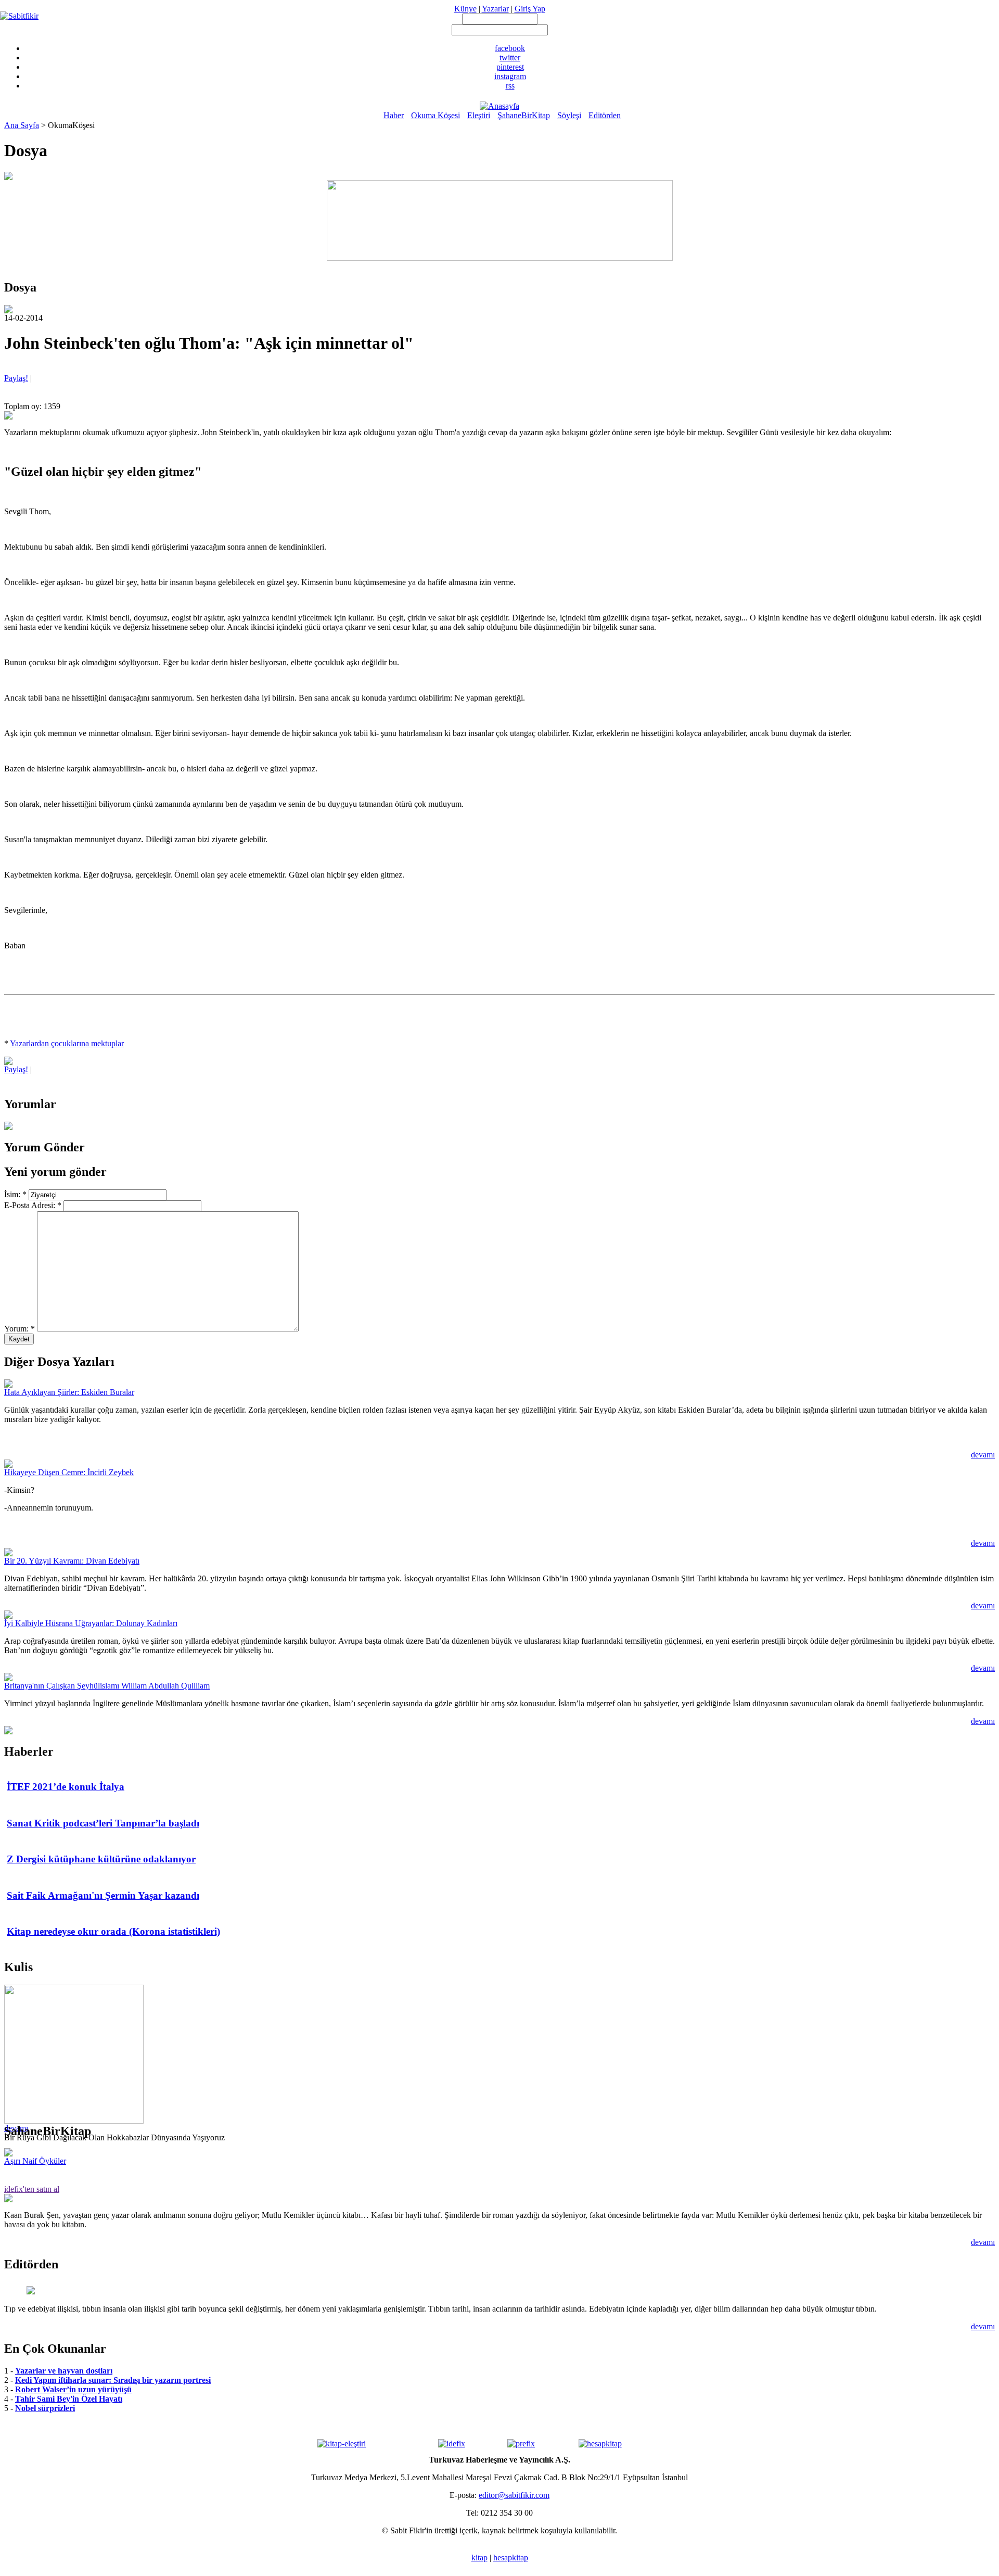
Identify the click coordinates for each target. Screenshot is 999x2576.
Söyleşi (569, 115)
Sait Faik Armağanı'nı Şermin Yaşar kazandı (103, 1895)
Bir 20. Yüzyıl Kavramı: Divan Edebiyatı (72, 1561)
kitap (479, 2558)
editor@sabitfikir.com (514, 2495)
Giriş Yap (530, 9)
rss (510, 86)
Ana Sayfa (22, 125)
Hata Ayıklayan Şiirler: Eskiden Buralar (69, 1392)
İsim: (15, 1194)
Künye (465, 9)
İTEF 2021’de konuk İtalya (66, 1787)
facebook (510, 48)
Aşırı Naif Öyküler (35, 2161)
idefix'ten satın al (32, 2189)
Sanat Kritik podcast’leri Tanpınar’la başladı (103, 1823)
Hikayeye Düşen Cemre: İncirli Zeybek (69, 1472)
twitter (510, 58)
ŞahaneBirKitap (524, 115)
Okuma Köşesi (436, 115)
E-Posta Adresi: (33, 1205)
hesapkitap (511, 2558)
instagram (510, 76)
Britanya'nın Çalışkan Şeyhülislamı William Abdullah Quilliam (107, 1686)
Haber (394, 115)
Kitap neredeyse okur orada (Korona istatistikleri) (113, 1931)
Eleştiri (479, 115)
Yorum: (20, 1329)
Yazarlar (495, 9)
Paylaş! (16, 378)
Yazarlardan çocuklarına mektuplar (67, 1043)
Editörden (605, 115)
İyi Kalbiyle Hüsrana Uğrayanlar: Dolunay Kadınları (91, 1623)
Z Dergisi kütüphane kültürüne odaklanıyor (101, 1859)
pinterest (510, 67)
